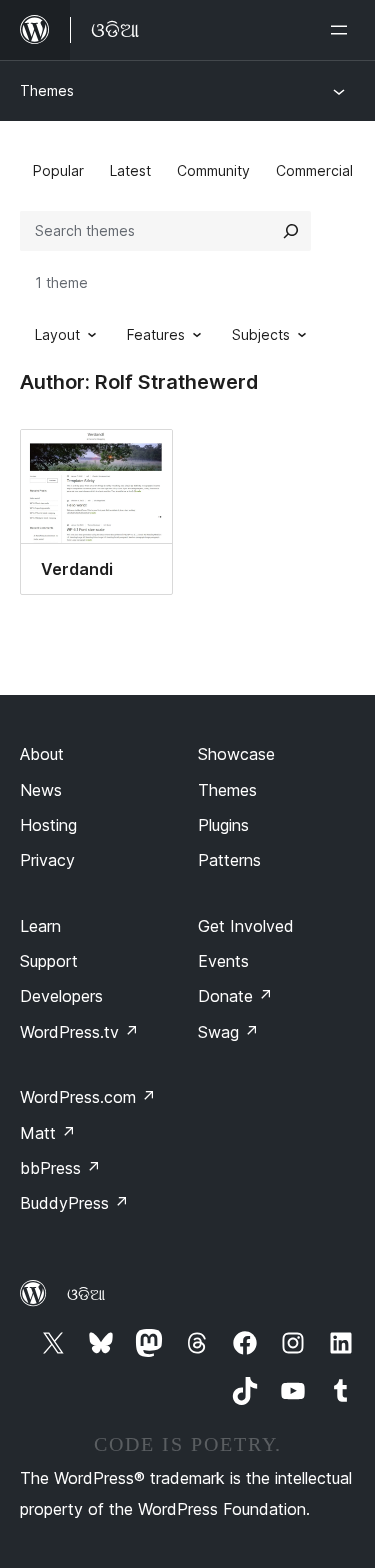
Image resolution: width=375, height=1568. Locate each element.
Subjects (261, 334)
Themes (47, 90)
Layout (57, 334)
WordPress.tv (79, 1032)
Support (49, 961)
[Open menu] (343, 30)
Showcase (236, 754)
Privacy (47, 860)
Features (156, 334)
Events (223, 961)
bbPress (60, 1168)
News (41, 790)
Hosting (48, 825)
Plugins (223, 825)
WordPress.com (88, 1097)
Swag (228, 1032)
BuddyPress (74, 1203)
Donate (235, 996)
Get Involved (246, 926)
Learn (40, 926)
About (42, 754)
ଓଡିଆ (86, 1294)
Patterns (229, 860)
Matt (48, 1133)
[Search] (291, 231)
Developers (61, 996)
